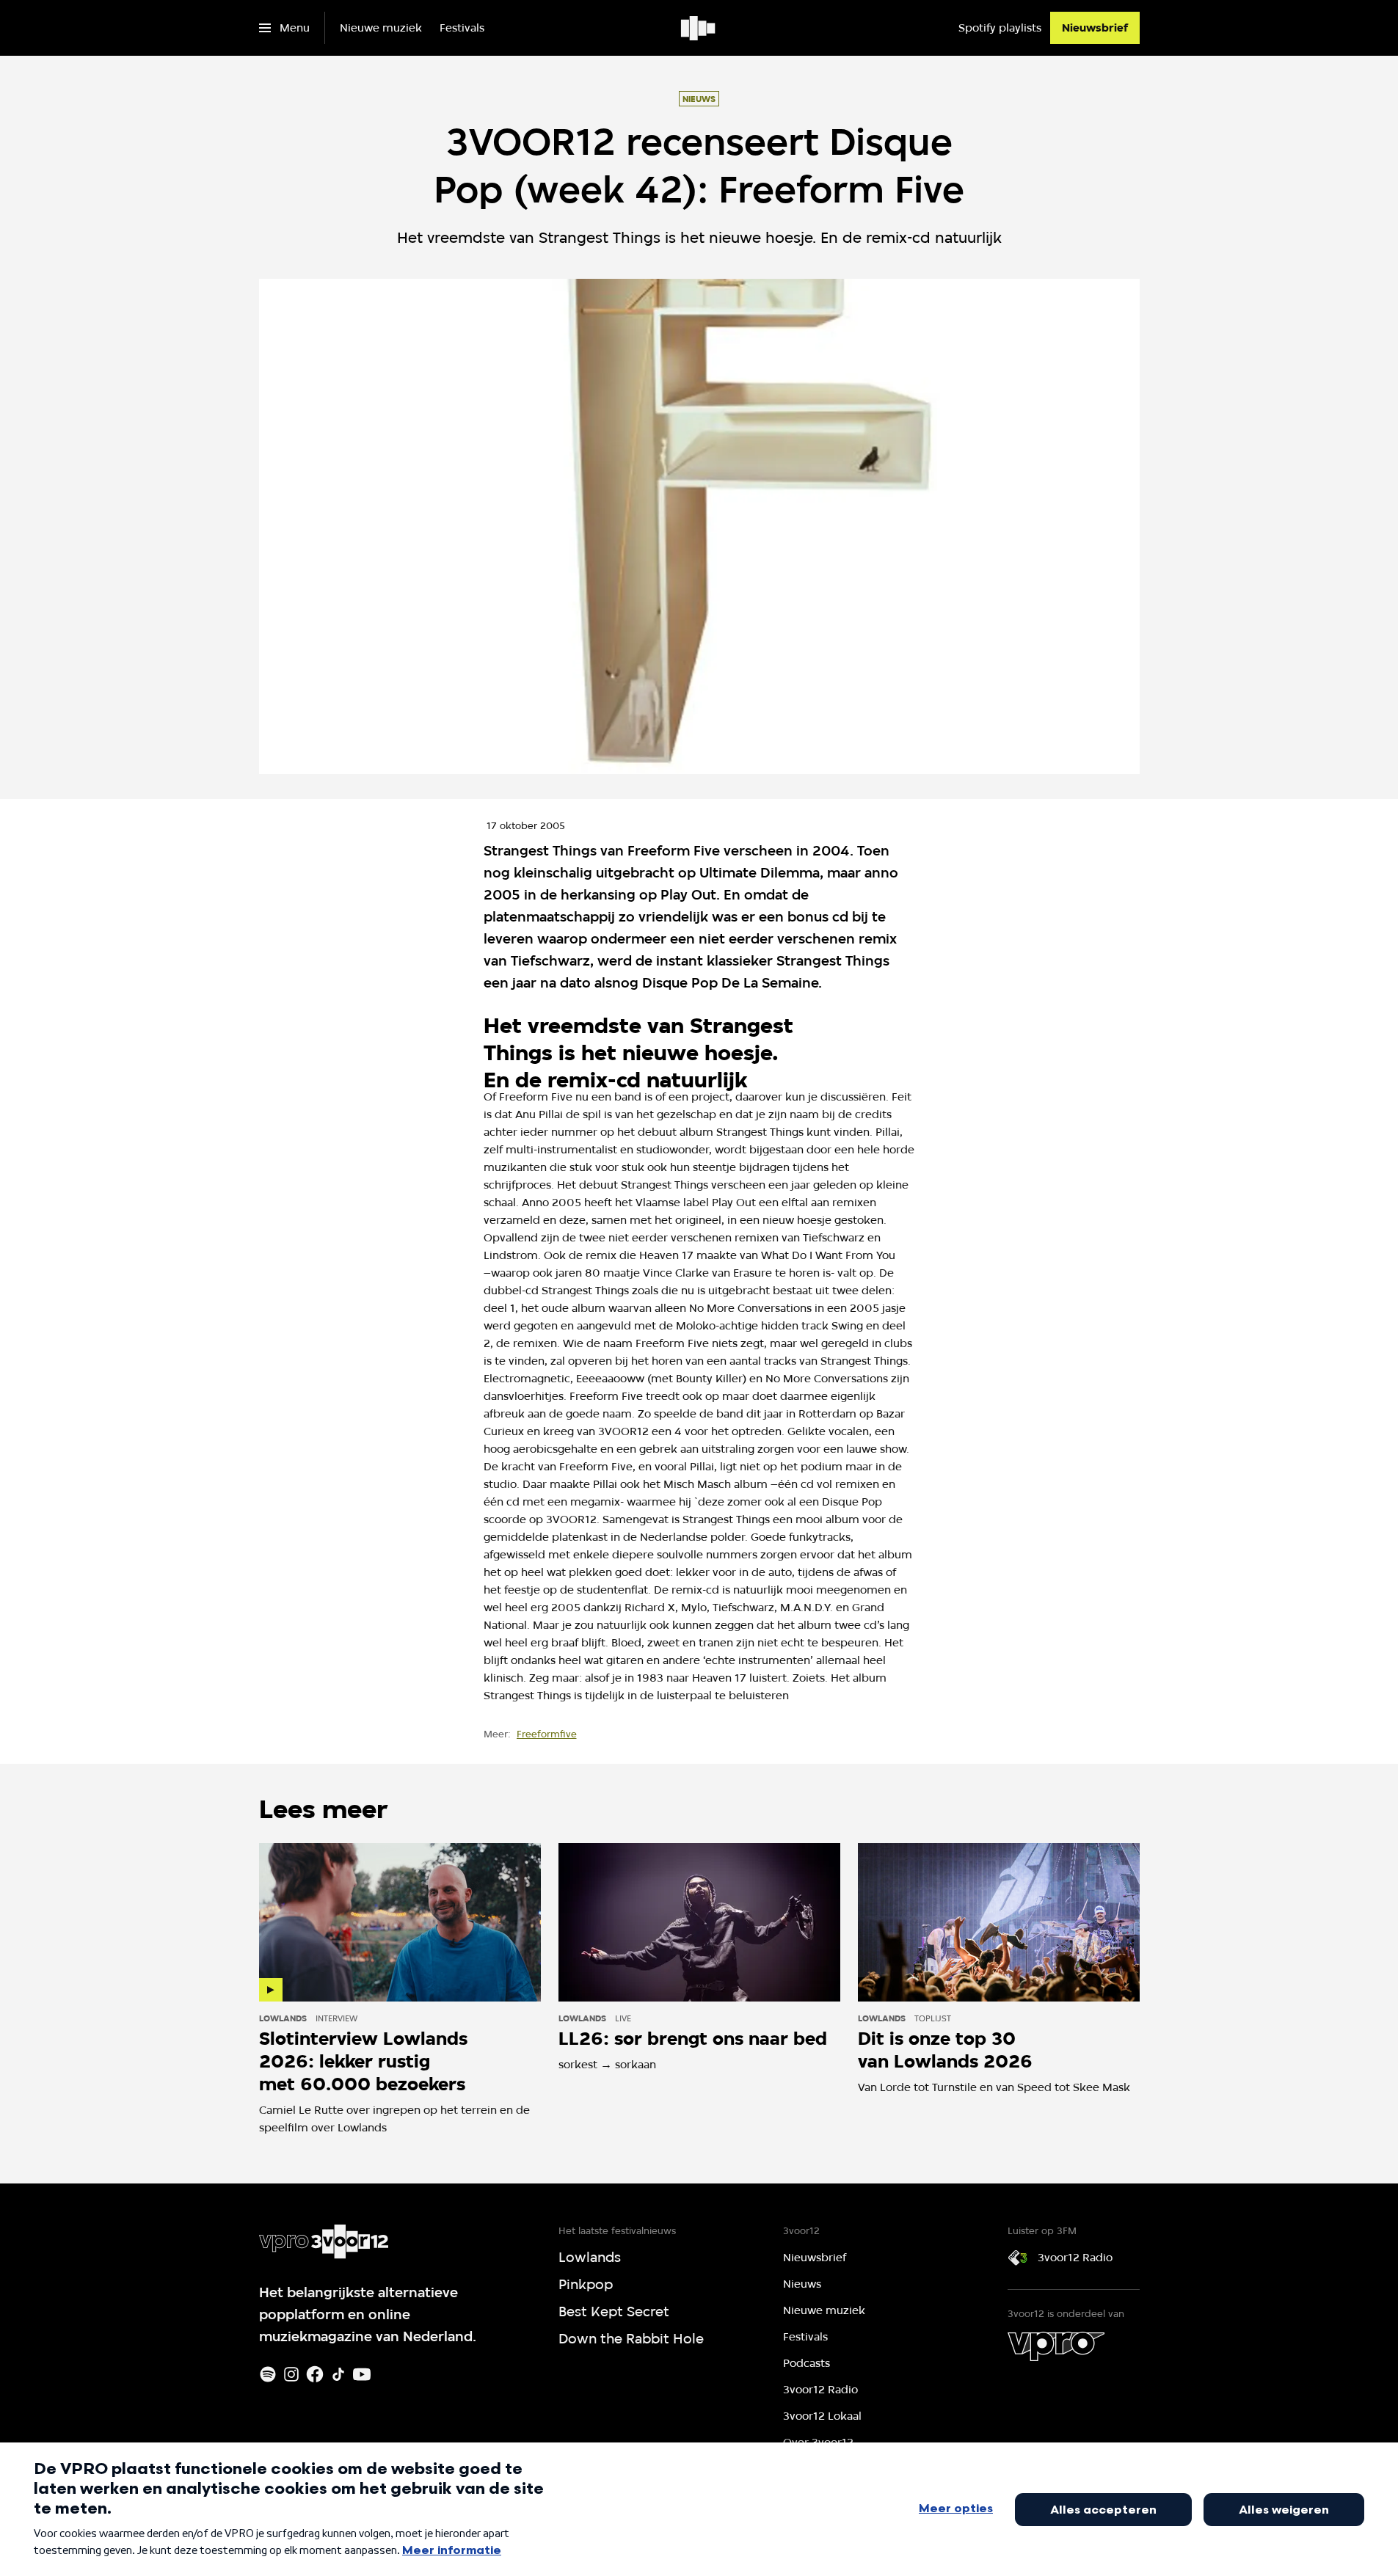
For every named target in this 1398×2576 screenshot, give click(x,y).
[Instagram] (291, 2374)
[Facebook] (315, 2374)
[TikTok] (338, 2374)
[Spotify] (268, 2374)
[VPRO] (1056, 2346)
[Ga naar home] (699, 28)
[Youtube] (362, 2374)
